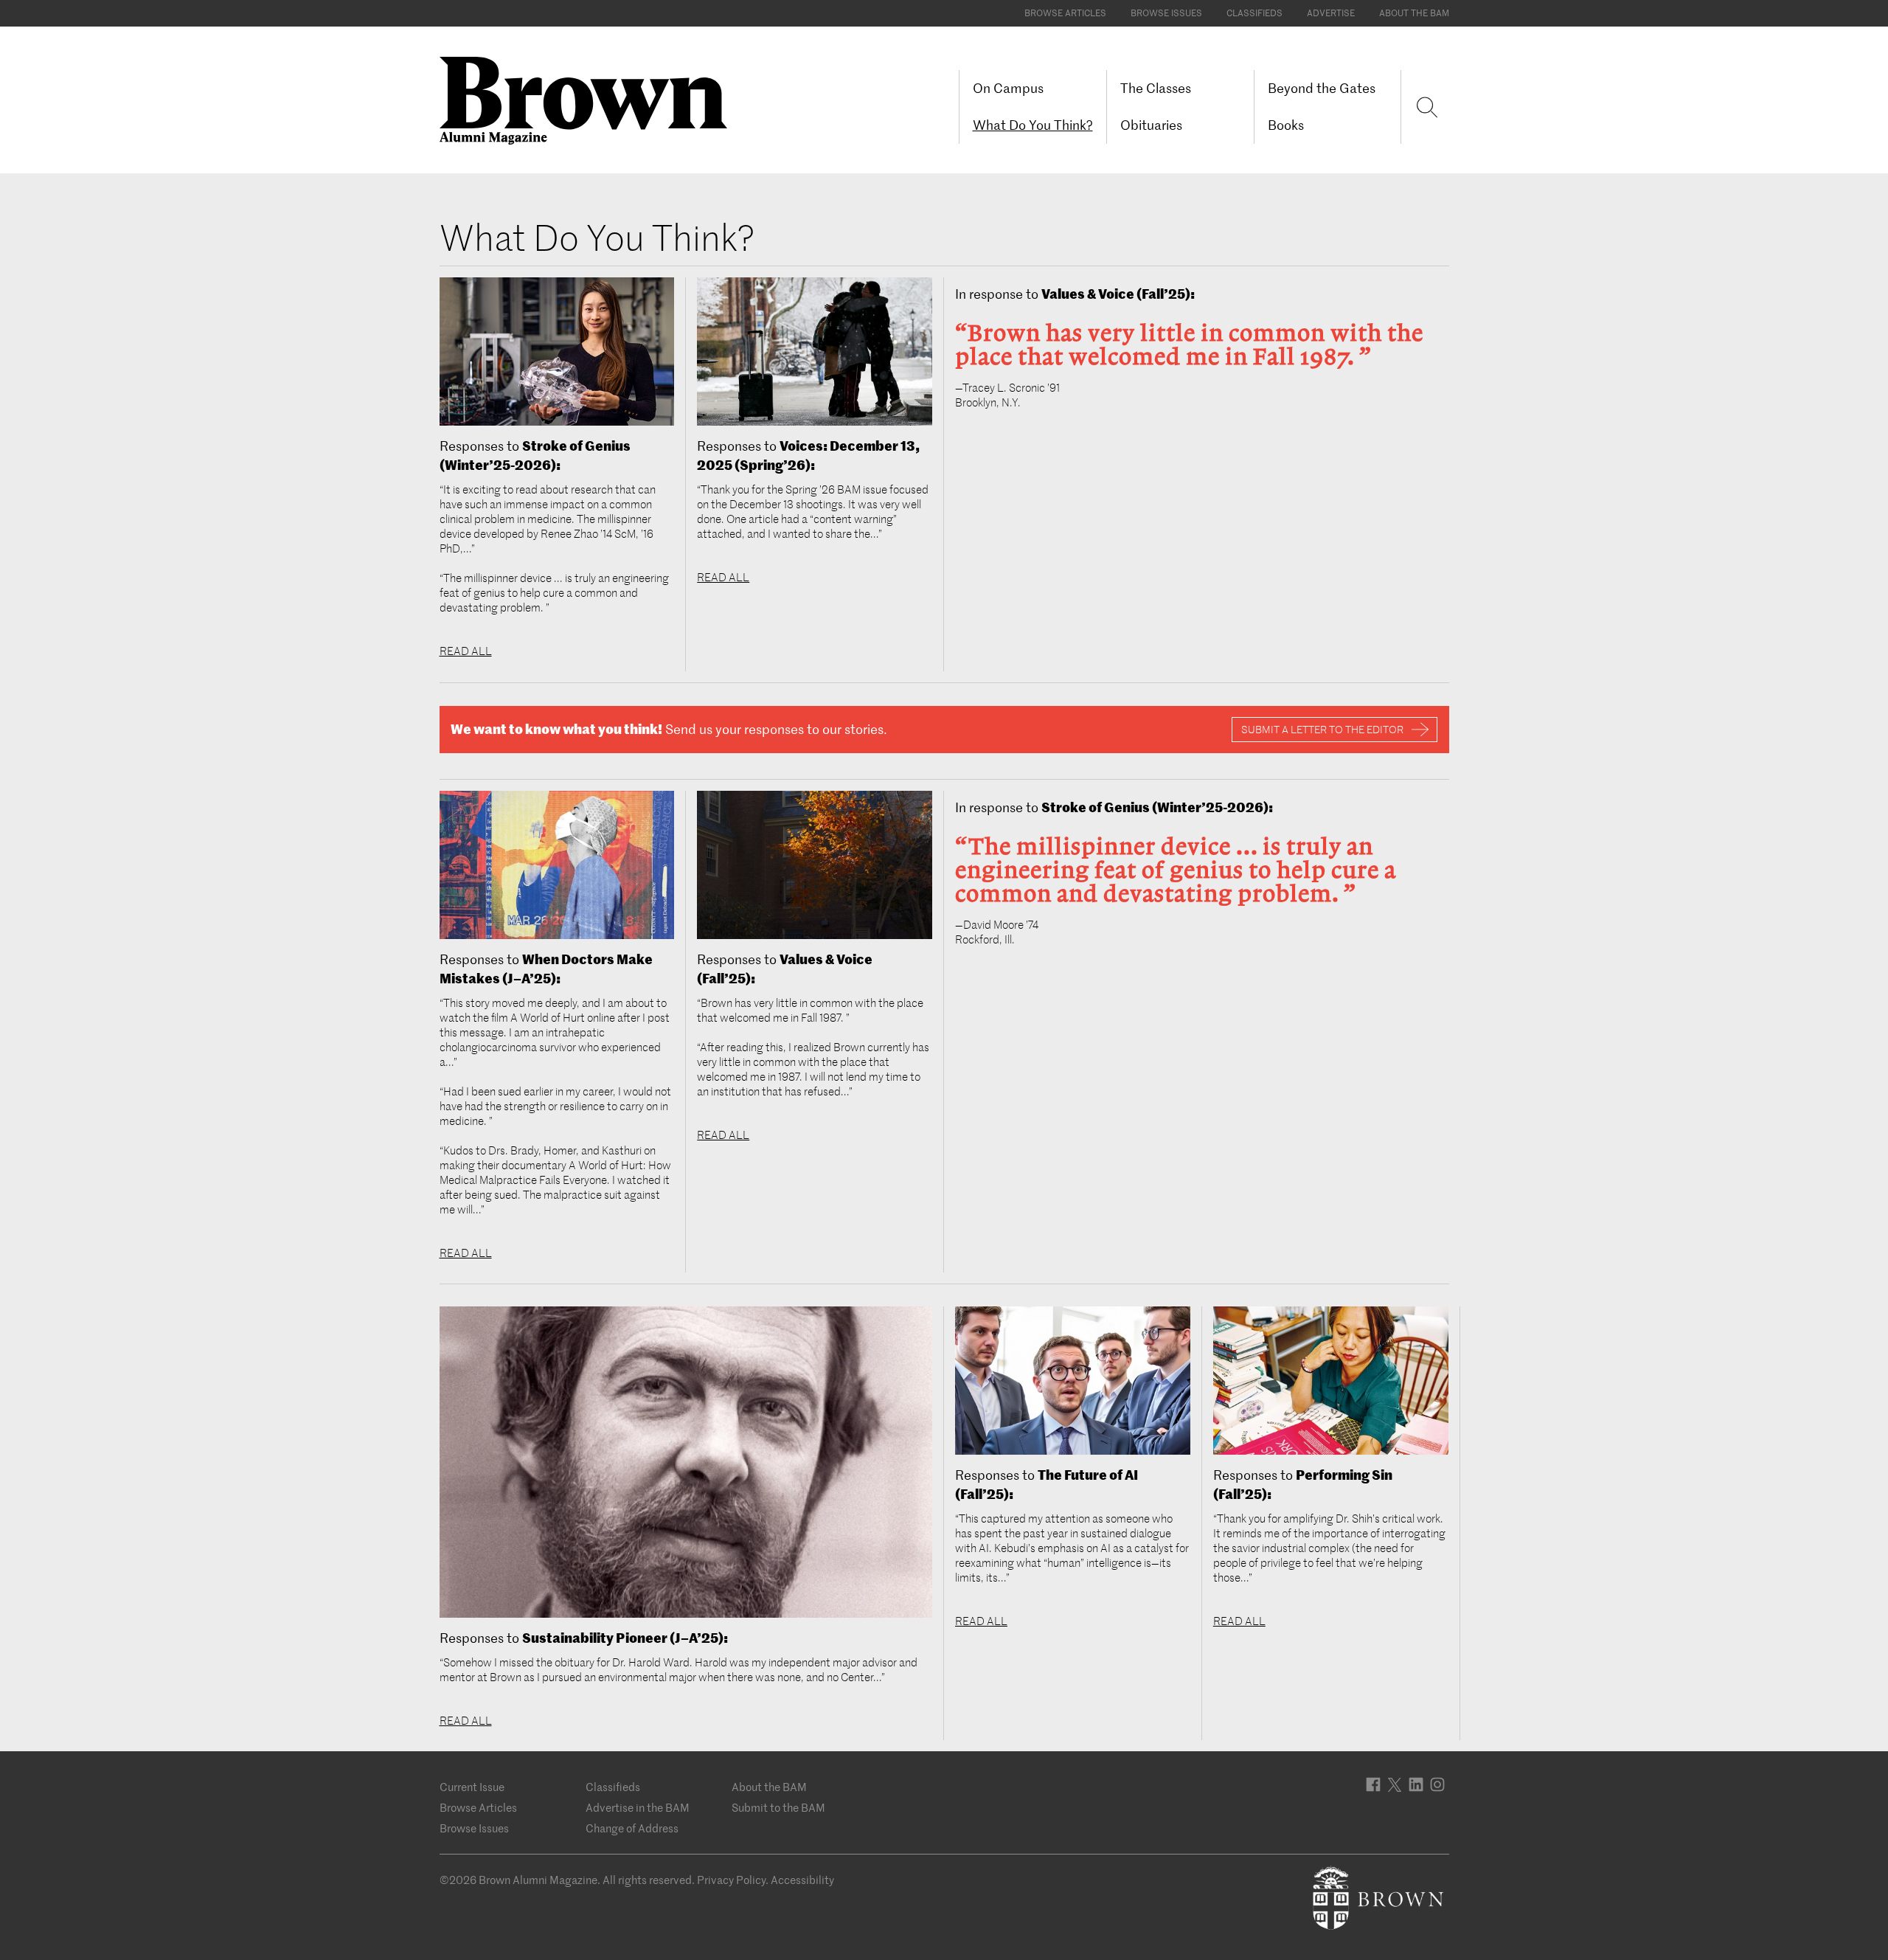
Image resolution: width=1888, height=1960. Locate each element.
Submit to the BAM (778, 1808)
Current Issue (472, 1787)
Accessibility (802, 1880)
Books (1286, 125)
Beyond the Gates (1322, 88)
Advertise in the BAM (638, 1808)
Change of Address (632, 1828)
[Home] (589, 99)
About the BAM (1414, 13)
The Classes (1156, 88)
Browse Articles (1065, 13)
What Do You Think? (1033, 125)
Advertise (1331, 13)
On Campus (1008, 88)
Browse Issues (1166, 13)
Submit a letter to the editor (1322, 730)
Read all (466, 651)
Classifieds (1254, 13)
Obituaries (1151, 125)
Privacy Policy (731, 1880)
